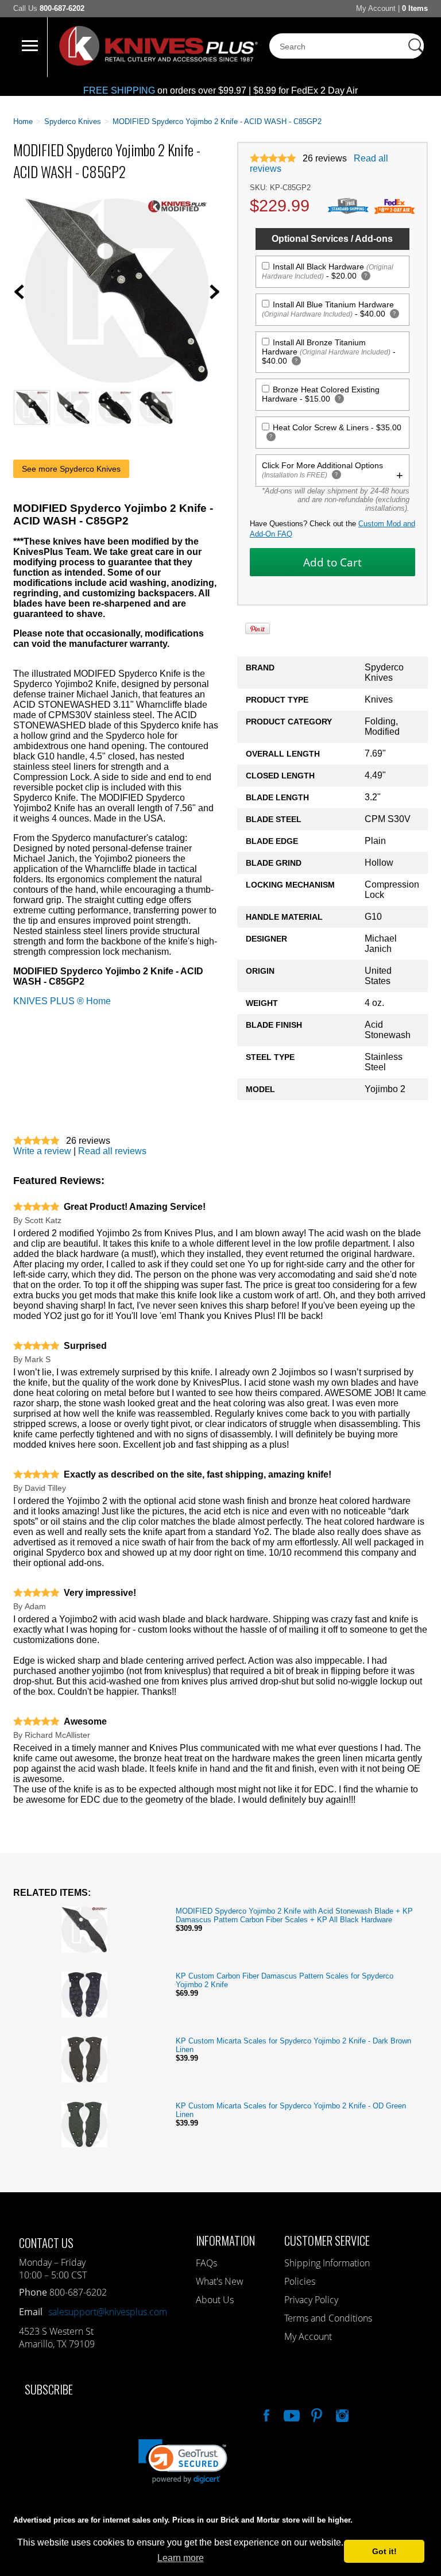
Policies (300, 2281)
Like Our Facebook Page (265, 2414)
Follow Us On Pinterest (316, 2414)
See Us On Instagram (341, 2414)
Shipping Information (327, 2263)
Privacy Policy (311, 2300)
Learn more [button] (181, 2558)
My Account (376, 8)
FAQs (206, 2263)
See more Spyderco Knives (71, 469)
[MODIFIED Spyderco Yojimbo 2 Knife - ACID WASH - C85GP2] (117, 379)
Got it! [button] (384, 2551)
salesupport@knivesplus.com (108, 2312)
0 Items (415, 8)
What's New (220, 2281)
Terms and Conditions (328, 2318)
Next (215, 292)
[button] (440, 2573)
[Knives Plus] (158, 63)
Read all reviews (112, 1151)
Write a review (42, 1151)
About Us (215, 2300)
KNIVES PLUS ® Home (62, 1001)
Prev (19, 292)
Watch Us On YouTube (291, 2414)
